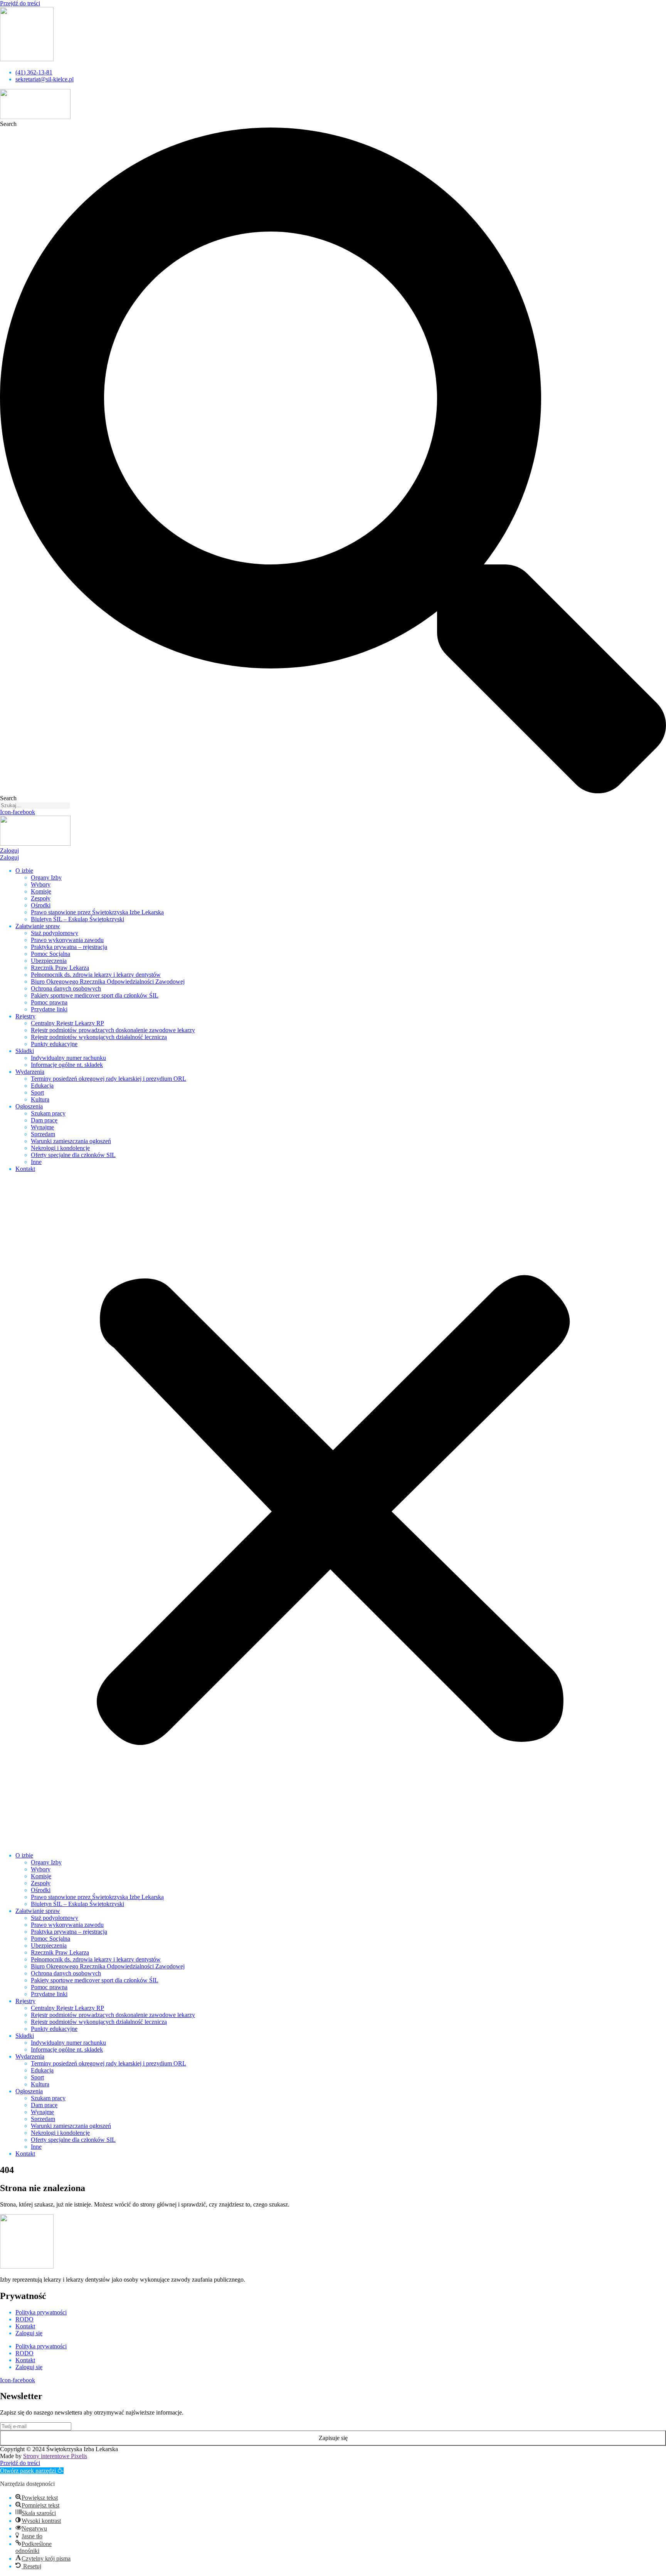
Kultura (40, 1099)
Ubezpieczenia (49, 961)
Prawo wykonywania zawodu (67, 940)
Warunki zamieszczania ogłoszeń (71, 1141)
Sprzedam (43, 1134)
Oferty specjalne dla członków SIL (73, 1155)
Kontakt (25, 1169)
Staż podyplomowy (55, 933)
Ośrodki (41, 905)
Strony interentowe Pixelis (55, 2456)
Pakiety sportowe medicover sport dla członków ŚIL (95, 995)
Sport (37, 1092)
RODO (24, 2319)
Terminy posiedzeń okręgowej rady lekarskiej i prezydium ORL (108, 1079)
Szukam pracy (48, 1113)
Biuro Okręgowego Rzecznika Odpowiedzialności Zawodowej (108, 982)
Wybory (41, 884)
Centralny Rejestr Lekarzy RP (67, 1023)
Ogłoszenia (29, 1106)
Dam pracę (44, 1120)
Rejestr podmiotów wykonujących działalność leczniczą (99, 1037)
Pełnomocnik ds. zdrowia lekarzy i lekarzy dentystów (96, 975)
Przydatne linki (49, 1009)
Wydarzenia (30, 1072)
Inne (36, 1162)
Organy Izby (46, 877)
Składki (25, 1051)
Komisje (41, 891)
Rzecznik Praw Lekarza (60, 968)
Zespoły (41, 898)
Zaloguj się (29, 2333)
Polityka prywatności (41, 2312)
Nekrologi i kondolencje (60, 1148)
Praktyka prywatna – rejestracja (69, 947)
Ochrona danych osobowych (66, 988)
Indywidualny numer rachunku (68, 1058)
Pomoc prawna (49, 1002)
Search (8, 124)
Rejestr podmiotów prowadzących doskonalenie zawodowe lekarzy (113, 1030)
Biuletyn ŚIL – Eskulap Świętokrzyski (77, 919)
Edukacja (42, 1086)
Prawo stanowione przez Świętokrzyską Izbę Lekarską (97, 912)
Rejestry (25, 1016)
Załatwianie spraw (38, 926)
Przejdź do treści (20, 3)
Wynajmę (42, 1127)
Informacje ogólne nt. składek (67, 1065)
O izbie (24, 871)
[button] (333, 1512)
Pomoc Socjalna (50, 954)
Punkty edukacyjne (54, 1044)
